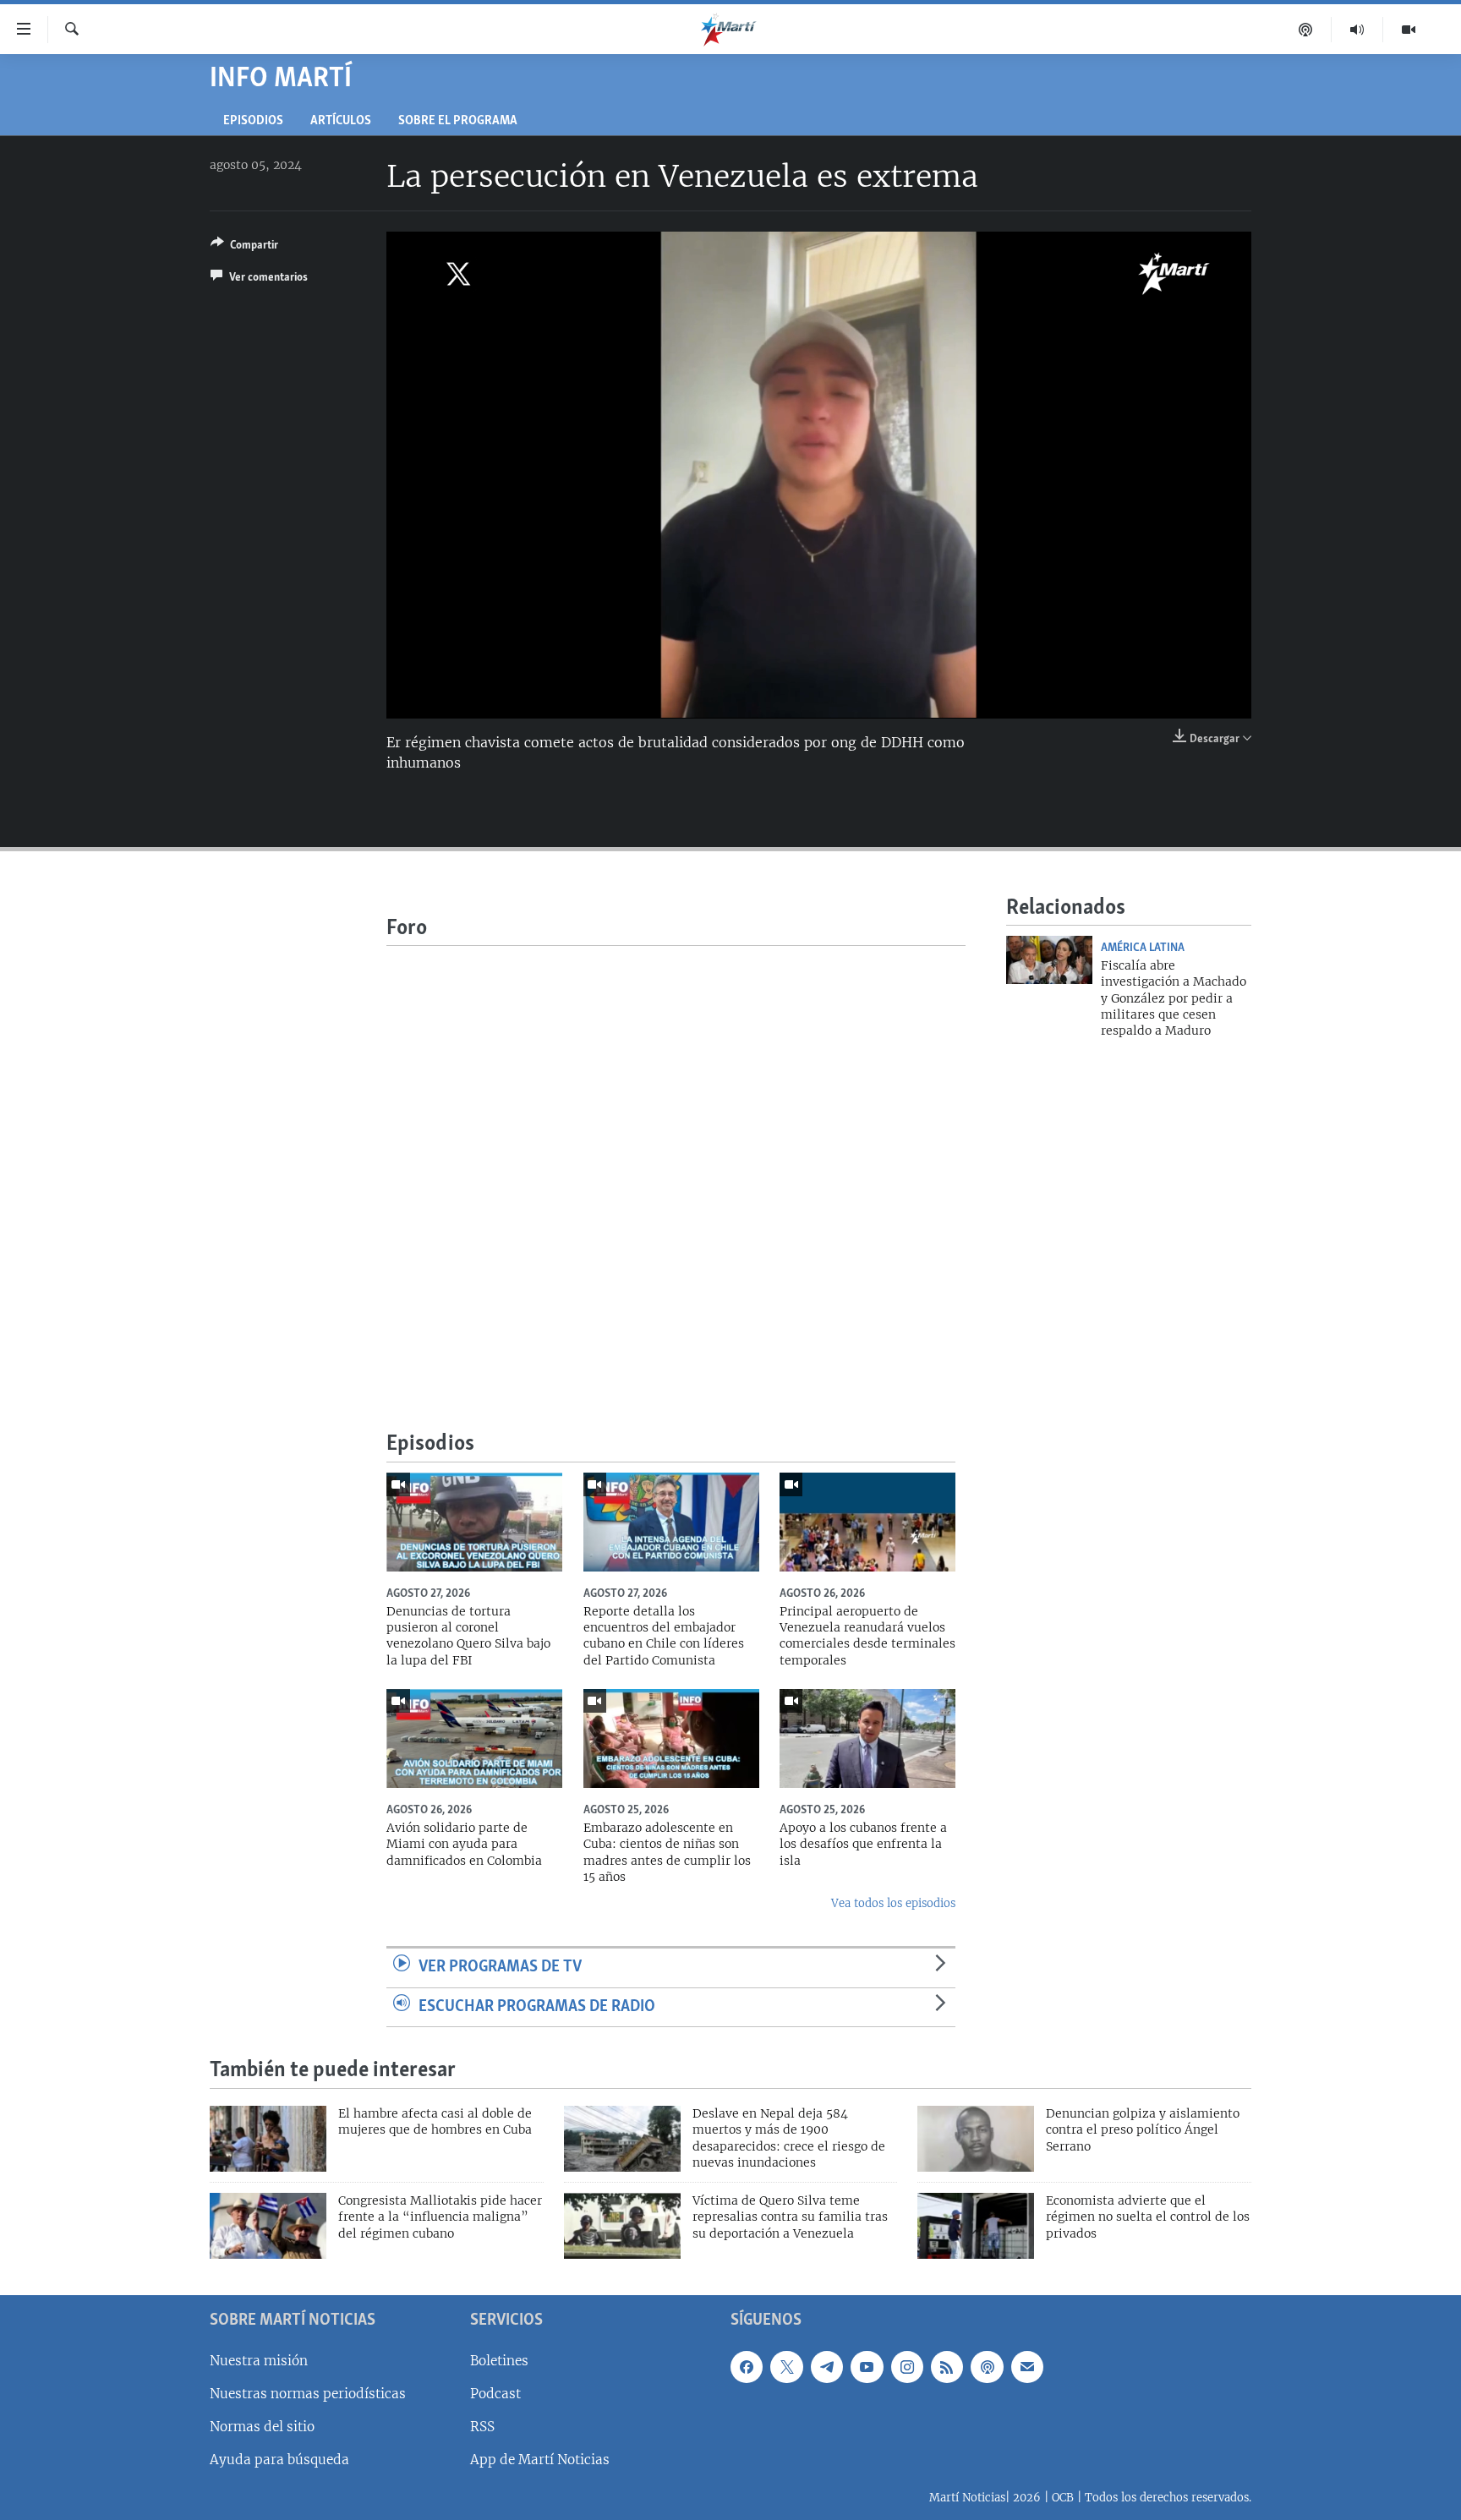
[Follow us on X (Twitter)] (786, 2367)
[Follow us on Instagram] (907, 2367)
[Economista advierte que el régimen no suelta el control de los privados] (976, 2226)
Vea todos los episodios (893, 1903)
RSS (482, 2427)
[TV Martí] (1409, 30)
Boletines (499, 2361)
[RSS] (947, 2367)
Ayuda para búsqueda (279, 2460)
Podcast (495, 2394)
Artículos (341, 121)
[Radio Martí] (1357, 30)
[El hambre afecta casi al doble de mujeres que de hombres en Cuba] (268, 2139)
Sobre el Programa (458, 121)
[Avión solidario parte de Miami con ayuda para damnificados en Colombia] (474, 1738)
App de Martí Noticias (540, 2460)
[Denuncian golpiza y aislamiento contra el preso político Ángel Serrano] (976, 2139)
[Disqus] (676, 1157)
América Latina (1143, 948)
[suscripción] (1027, 2367)
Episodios (253, 121)
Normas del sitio (262, 2427)
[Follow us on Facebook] (747, 2367)
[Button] (244, 248)
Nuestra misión (259, 2361)
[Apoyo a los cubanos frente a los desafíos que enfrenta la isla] (867, 1738)
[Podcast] (1306, 30)
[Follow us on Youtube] (867, 2367)
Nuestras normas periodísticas (308, 2394)
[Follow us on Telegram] (827, 2367)
